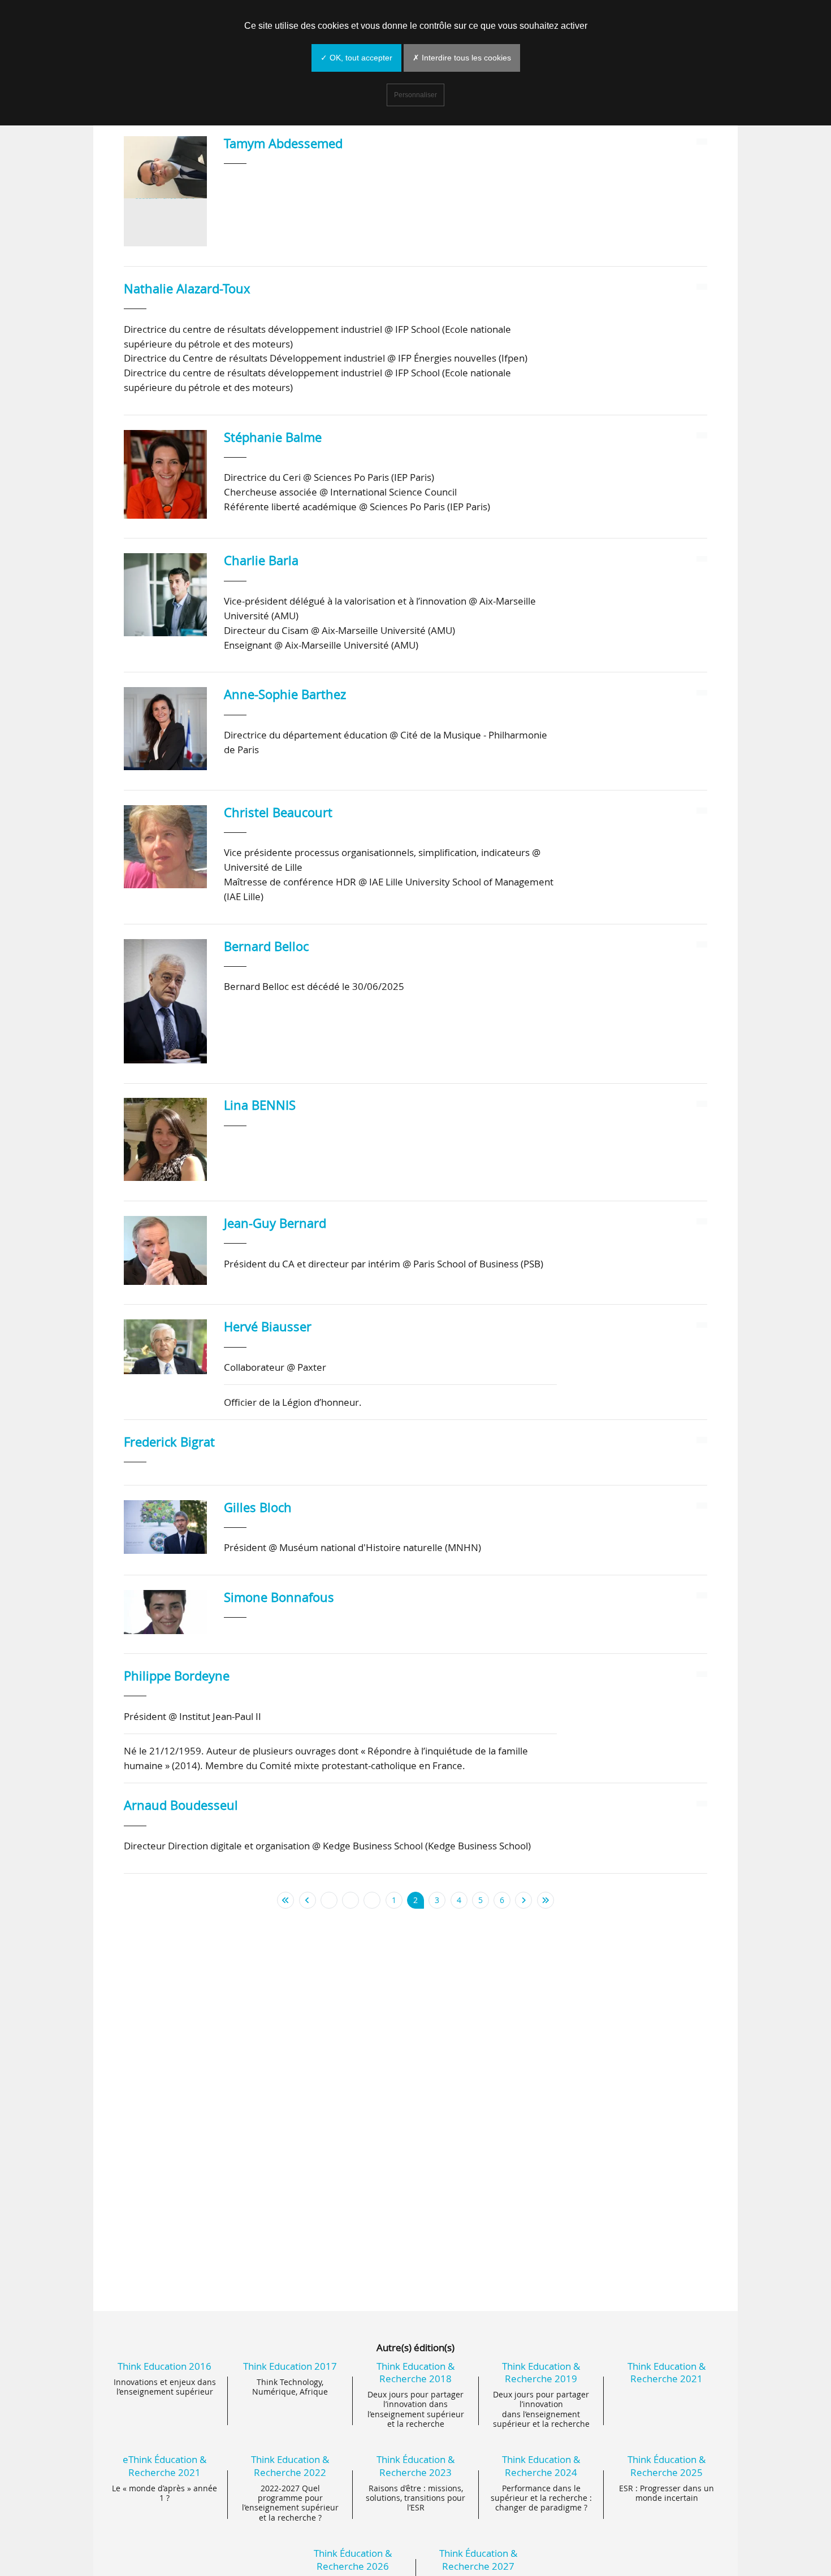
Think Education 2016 (165, 2366)
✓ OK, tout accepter (356, 58)
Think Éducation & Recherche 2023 (415, 2466)
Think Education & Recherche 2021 (666, 2372)
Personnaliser (415, 95)
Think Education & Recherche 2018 (415, 2372)
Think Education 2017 (290, 2366)
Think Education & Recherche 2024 (541, 2466)
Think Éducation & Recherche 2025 (666, 2466)
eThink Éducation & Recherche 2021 (165, 2466)
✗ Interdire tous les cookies (462, 58)
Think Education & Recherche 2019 (541, 2372)
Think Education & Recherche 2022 (290, 2466)
